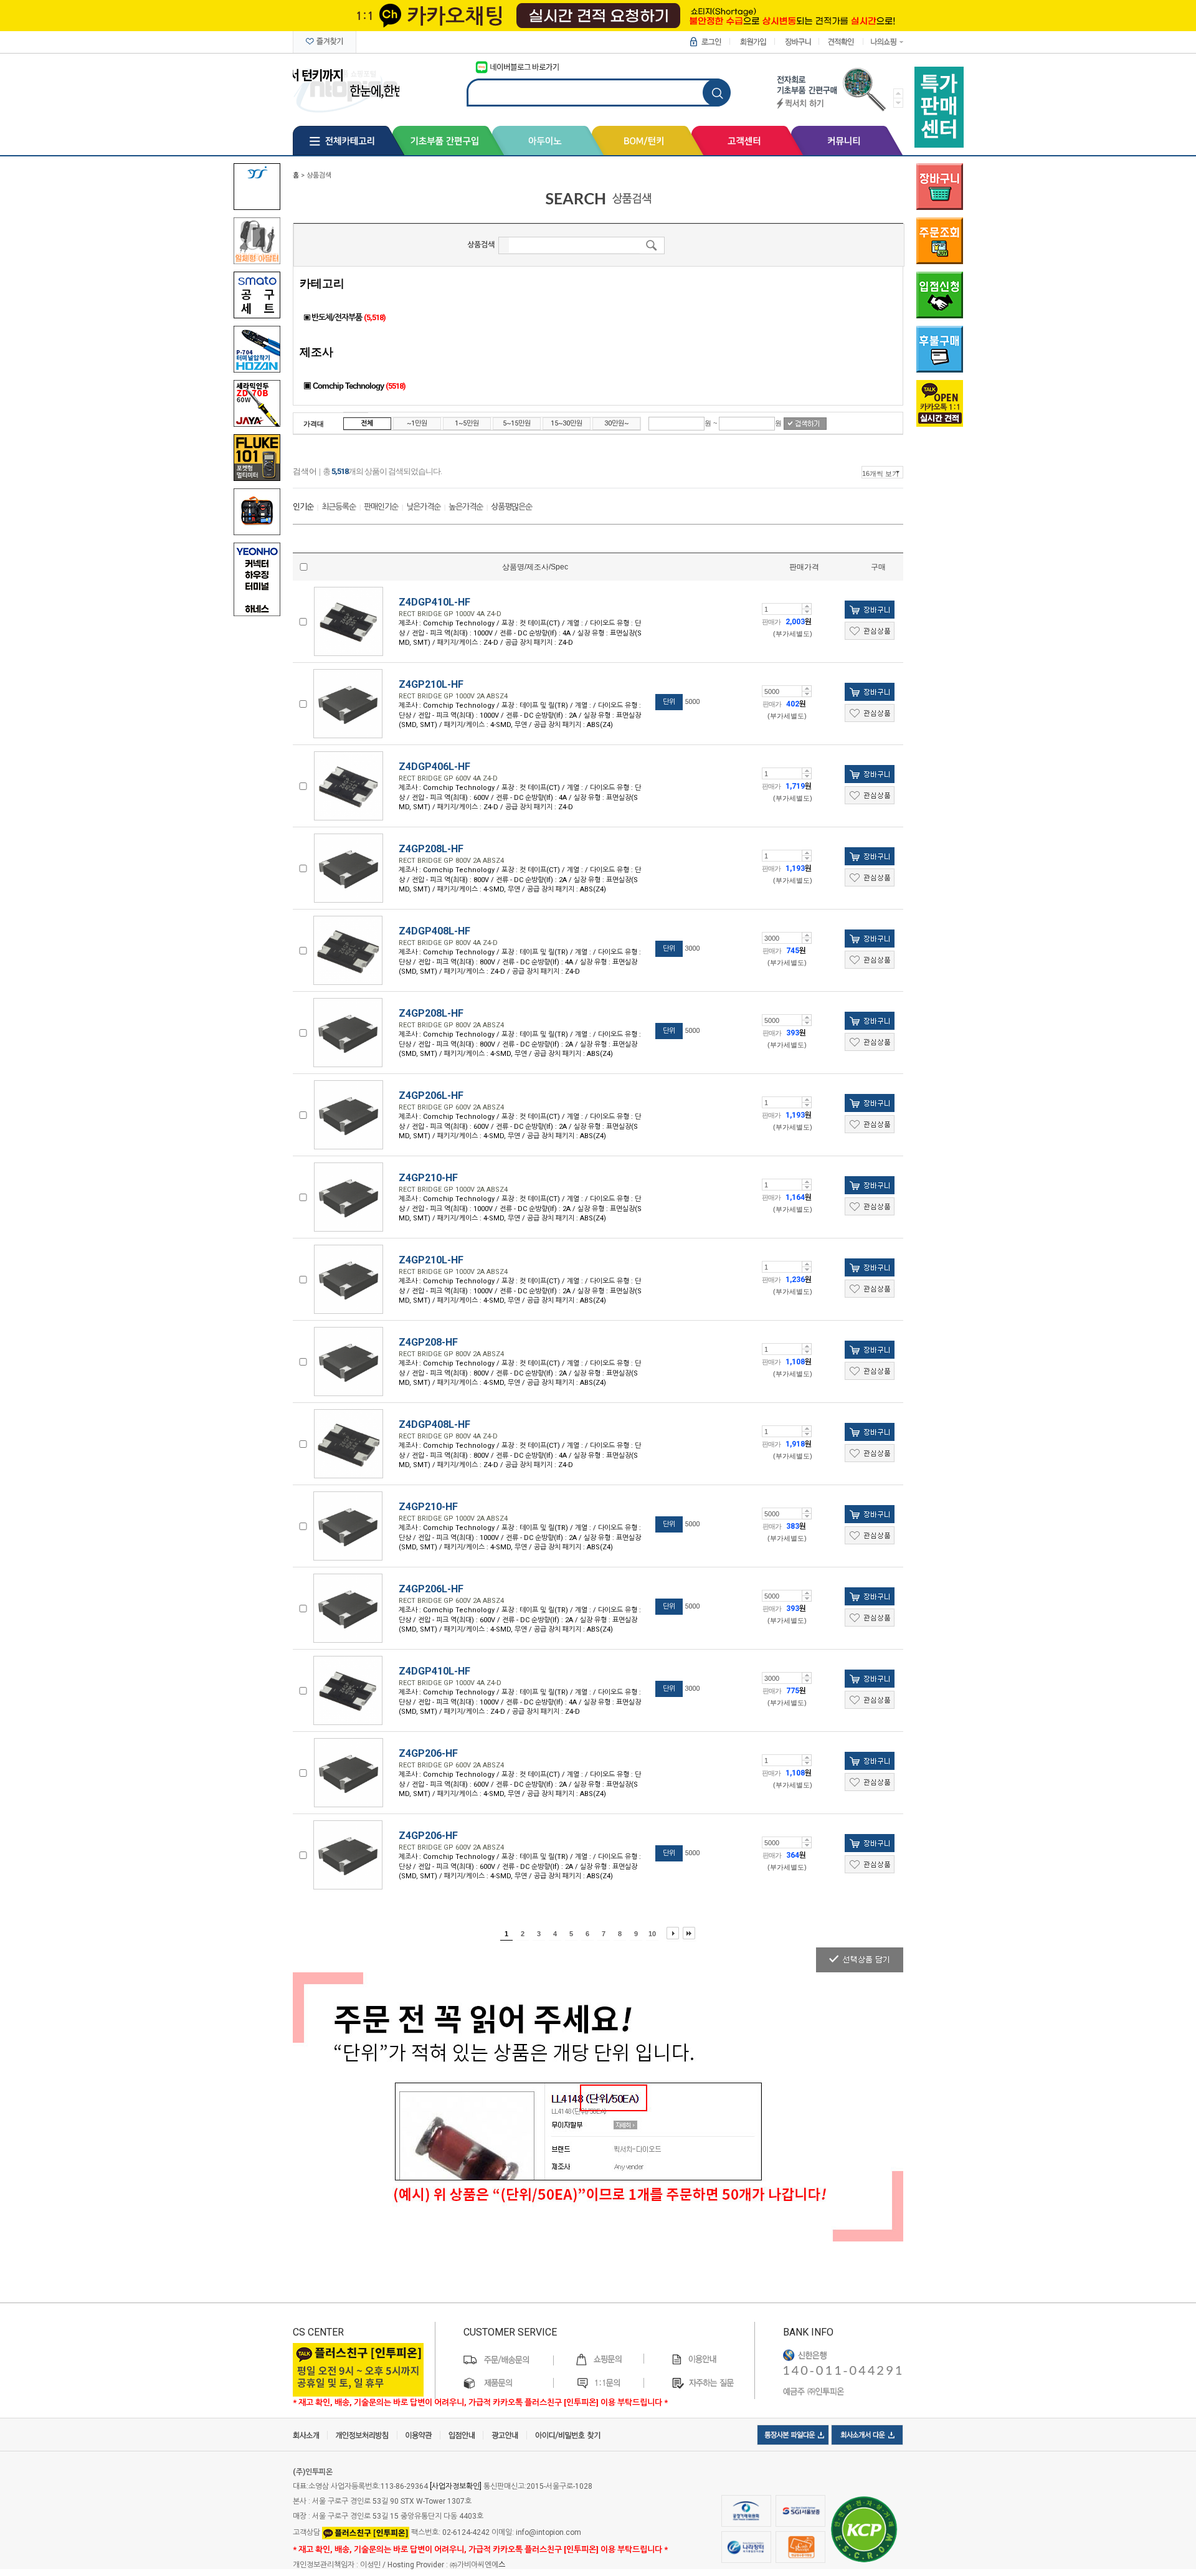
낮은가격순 (423, 507)
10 (652, 1934)
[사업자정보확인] (456, 2486)
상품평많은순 (511, 507)
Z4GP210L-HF (431, 684)
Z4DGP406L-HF (434, 767)
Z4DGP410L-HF (434, 602)
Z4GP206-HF (428, 1753)
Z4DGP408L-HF (434, 931)
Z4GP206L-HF (431, 1096)
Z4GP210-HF (428, 1178)
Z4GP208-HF (428, 1342)
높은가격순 (466, 507)
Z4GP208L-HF (431, 849)
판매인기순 (381, 507)
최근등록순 (339, 507)
